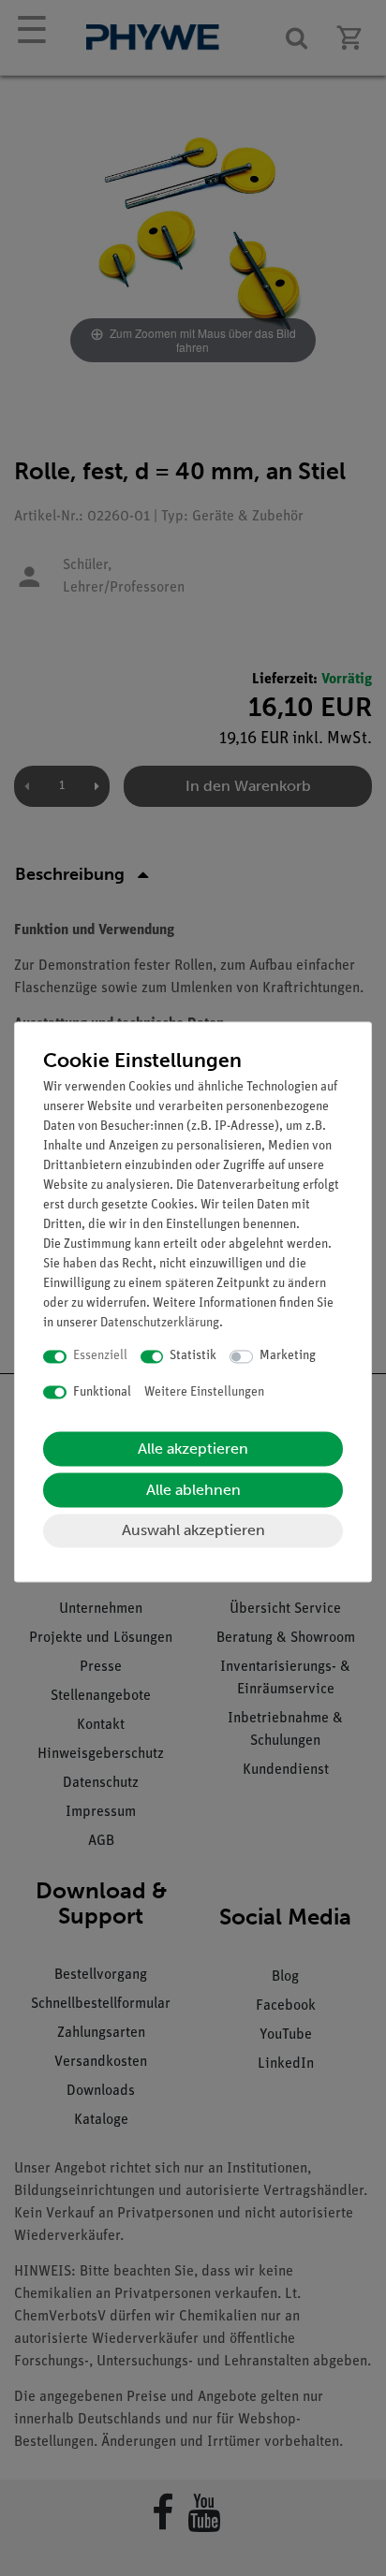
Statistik (193, 1357)
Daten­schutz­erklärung (160, 1324)
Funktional (102, 1392)
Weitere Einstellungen (204, 1392)
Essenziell (100, 1357)
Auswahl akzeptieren (193, 1531)
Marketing (288, 1357)
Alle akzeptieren (193, 1449)
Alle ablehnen (193, 1491)
